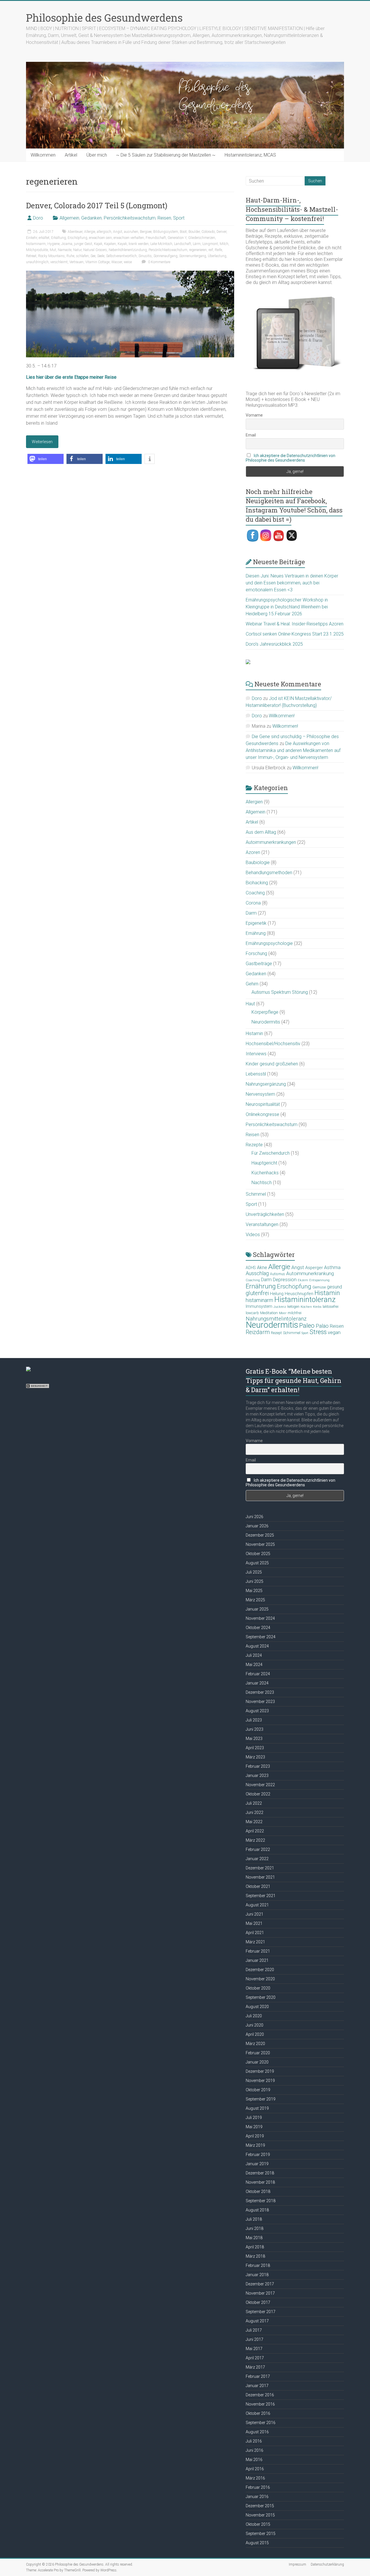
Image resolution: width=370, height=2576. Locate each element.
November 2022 (260, 1785)
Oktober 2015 (258, 2524)
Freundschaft (156, 238)
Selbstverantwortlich (121, 256)
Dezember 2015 (260, 2506)
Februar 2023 (258, 1766)
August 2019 (257, 2108)
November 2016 (260, 2404)
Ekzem (303, 1280)
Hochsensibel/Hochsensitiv (273, 1044)
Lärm (197, 244)
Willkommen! (282, 716)
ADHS (251, 1268)
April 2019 (255, 2136)
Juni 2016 (255, 2450)
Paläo (322, 1326)
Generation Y (177, 238)
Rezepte (254, 1145)
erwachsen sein (100, 238)
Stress (318, 1332)
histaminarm (36, 244)
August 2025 (257, 1563)
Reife (218, 250)
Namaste (65, 250)
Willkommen (43, 155)
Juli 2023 (254, 1720)
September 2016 (261, 2423)
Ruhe (70, 256)
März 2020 (255, 2044)
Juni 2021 (255, 1914)
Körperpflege (265, 1012)
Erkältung (59, 238)
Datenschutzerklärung (327, 2564)
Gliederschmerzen (202, 238)
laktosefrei (331, 1306)
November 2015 (260, 2515)
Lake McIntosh (161, 244)
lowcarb (252, 1313)
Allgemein (69, 218)
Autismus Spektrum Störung (280, 992)
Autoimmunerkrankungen (271, 842)
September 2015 (261, 2534)
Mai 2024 (254, 1665)
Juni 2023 (255, 1729)
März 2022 (255, 1840)
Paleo (307, 1325)
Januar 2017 (257, 2386)
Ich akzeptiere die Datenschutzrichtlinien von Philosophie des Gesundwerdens (291, 458)
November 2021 (260, 1877)
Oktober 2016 (258, 2413)
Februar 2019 (258, 2155)
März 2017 (255, 2367)
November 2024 (260, 1618)
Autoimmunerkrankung (310, 1273)
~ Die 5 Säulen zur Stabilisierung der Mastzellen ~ (166, 155)
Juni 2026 (255, 1517)
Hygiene (53, 244)
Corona (253, 903)
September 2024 (261, 1637)
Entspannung (319, 1280)
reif (211, 250)
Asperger (314, 1268)
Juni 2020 (255, 2025)
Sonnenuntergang (193, 256)
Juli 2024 (254, 1655)
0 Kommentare (159, 262)
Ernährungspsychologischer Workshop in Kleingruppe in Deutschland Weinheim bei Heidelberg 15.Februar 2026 (287, 607)
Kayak (122, 244)
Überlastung (217, 256)
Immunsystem (259, 1306)
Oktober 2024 (258, 1628)
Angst (118, 232)
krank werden (139, 244)
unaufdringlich (37, 262)
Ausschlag (257, 1273)
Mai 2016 (254, 2460)
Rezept (276, 1333)
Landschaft (183, 244)
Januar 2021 (257, 1960)
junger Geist (83, 244)
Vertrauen (76, 262)
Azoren (253, 852)
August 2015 (257, 2543)
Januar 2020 (257, 2062)
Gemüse (319, 1287)
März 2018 (255, 2256)
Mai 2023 (254, 1739)
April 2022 (255, 1831)
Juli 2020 (254, 2016)
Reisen (164, 218)
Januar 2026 (257, 1526)
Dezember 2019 (260, 2071)
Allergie (90, 232)
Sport (179, 218)
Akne (262, 1267)
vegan (334, 1332)
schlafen (82, 256)
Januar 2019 (257, 2164)
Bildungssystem (166, 232)
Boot (183, 232)
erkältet (44, 238)
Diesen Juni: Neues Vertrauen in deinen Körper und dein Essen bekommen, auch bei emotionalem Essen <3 (292, 583)
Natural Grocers (95, 250)
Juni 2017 (255, 2339)
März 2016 (255, 2478)
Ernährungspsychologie (269, 943)
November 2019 (260, 2081)
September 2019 (261, 2099)
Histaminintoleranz (305, 1299)
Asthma (332, 1267)
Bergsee (146, 232)
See (93, 256)
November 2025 (260, 1544)
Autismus (277, 1274)
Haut (250, 1004)
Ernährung (256, 933)
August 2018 (257, 2210)
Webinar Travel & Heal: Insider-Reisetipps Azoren (295, 624)
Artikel (71, 155)
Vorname (254, 415)
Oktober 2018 (258, 2191)
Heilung (277, 1294)
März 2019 (255, 2145)
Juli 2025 (254, 1572)
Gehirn (252, 984)
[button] (46, 459)
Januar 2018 (257, 2275)
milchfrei (295, 1313)
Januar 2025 (257, 1609)
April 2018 (255, 2247)
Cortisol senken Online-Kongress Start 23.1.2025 (295, 634)
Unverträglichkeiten (265, 1214)
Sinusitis (145, 256)
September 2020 (261, 1997)
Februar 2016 (258, 2487)
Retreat (31, 256)
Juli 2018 (254, 2219)
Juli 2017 (254, 2330)
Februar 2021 (258, 1951)
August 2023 (257, 1711)
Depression (285, 1280)
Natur (77, 250)
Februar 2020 (258, 2053)
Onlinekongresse (262, 1114)
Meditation (269, 1313)
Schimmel (256, 1194)
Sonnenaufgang (165, 256)
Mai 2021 (254, 1923)
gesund (334, 1287)
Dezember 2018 (260, 2173)
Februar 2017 (258, 2376)
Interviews (256, 1054)
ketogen (293, 1307)
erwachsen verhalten (129, 238)
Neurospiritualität (263, 1104)
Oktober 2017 (258, 2302)
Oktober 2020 (258, 1988)
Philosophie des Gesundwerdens (104, 18)
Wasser (117, 262)
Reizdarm (258, 1332)
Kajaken (110, 244)
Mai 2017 (254, 2349)
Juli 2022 (254, 1803)
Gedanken (91, 218)
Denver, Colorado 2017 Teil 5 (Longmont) (97, 205)
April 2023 (255, 1748)
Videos (253, 1235)
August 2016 (257, 2432)
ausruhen (131, 232)
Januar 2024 (257, 1683)
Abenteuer (75, 232)
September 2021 (261, 1896)
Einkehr (32, 238)
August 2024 (257, 1646)
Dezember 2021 (260, 1868)
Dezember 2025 (260, 1535)
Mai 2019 (254, 2127)
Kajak (98, 244)
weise (128, 262)
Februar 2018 (258, 2265)
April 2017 (255, 2358)
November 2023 (260, 1702)
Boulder (194, 232)
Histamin (254, 1033)
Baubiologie (258, 862)
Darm (251, 913)
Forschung (256, 953)
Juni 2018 (255, 2228)
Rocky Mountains (51, 256)
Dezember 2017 (260, 2284)
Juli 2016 (254, 2441)
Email (251, 435)
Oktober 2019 (258, 2090)
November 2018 (260, 2182)
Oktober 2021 (258, 1886)
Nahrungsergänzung (266, 1084)
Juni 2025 (255, 1581)
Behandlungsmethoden (269, 873)
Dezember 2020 (260, 1970)
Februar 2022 (258, 1849)
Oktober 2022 (258, 1794)
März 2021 (255, 1942)
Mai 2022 (254, 1822)
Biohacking (257, 883)
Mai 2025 (254, 1591)
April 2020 (255, 2034)
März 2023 (255, 1757)
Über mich (97, 155)
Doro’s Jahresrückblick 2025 (274, 644)
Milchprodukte (37, 250)
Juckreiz (280, 1307)
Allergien (254, 802)
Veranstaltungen (262, 1224)
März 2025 (255, 1600)
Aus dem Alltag (261, 832)
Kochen (306, 1307)
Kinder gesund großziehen (272, 1064)
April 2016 (255, 2469)
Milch (224, 244)
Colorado (208, 232)
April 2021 (255, 1933)
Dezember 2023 (260, 1692)
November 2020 (260, 1979)
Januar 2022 (257, 1859)
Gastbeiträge (259, 964)
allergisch (104, 232)
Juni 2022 (255, 1812)
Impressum (297, 2564)
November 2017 (260, 2293)
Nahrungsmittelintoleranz (276, 1319)
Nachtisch (262, 1183)
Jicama (67, 244)
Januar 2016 (257, 2497)
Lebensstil (256, 1074)
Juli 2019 (254, 2118)
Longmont (210, 244)
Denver (221, 232)
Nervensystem (260, 1094)
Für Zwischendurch (271, 1153)
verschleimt (59, 262)
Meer (283, 1313)
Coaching (255, 893)
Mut (53, 250)
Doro (38, 218)
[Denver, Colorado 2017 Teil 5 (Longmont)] (130, 273)
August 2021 (257, 1905)
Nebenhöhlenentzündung (128, 250)
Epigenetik (256, 923)
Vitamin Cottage (97, 262)
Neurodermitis (266, 1022)
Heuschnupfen (299, 1294)
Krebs (317, 1307)
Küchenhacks (265, 1173)
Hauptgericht (264, 1163)
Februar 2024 (258, 1674)
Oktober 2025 (258, 1554)
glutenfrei (257, 1293)
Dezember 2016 (260, 2395)
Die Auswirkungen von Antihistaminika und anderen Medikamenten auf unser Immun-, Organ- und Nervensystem (293, 750)
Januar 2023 (257, 1775)
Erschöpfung (77, 238)
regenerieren (198, 250)
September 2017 (261, 2312)
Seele (101, 256)
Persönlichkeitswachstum (130, 218)
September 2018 (261, 2201)
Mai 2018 (254, 2238)
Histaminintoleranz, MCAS (250, 155)
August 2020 (257, 2007)
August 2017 (257, 2321)
